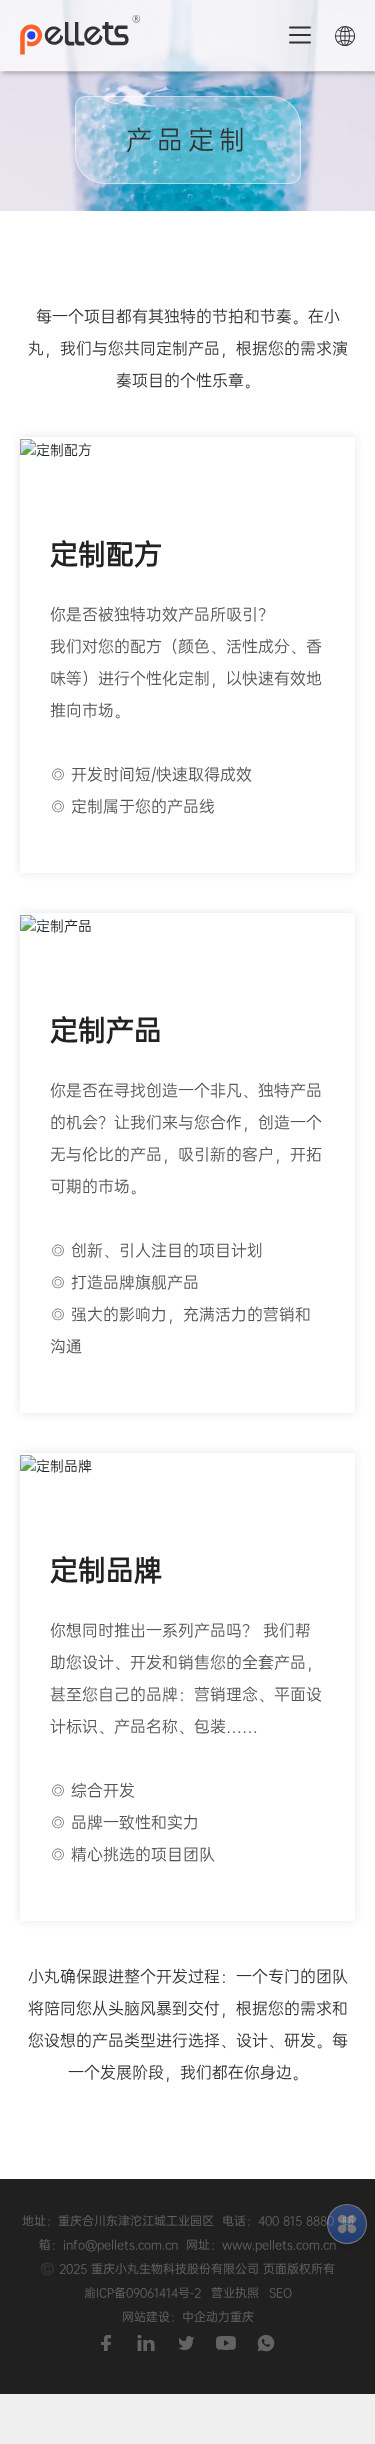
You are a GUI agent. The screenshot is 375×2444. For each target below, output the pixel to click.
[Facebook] (108, 2339)
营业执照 (235, 2293)
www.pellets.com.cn (279, 2245)
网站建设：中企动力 (176, 2317)
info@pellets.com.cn (120, 2245)
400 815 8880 (296, 2221)
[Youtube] (228, 2339)
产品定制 (188, 140)
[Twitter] (188, 2339)
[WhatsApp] (268, 2339)
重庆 (242, 2317)
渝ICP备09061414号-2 (142, 2293)
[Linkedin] (148, 2339)
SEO (280, 2293)
